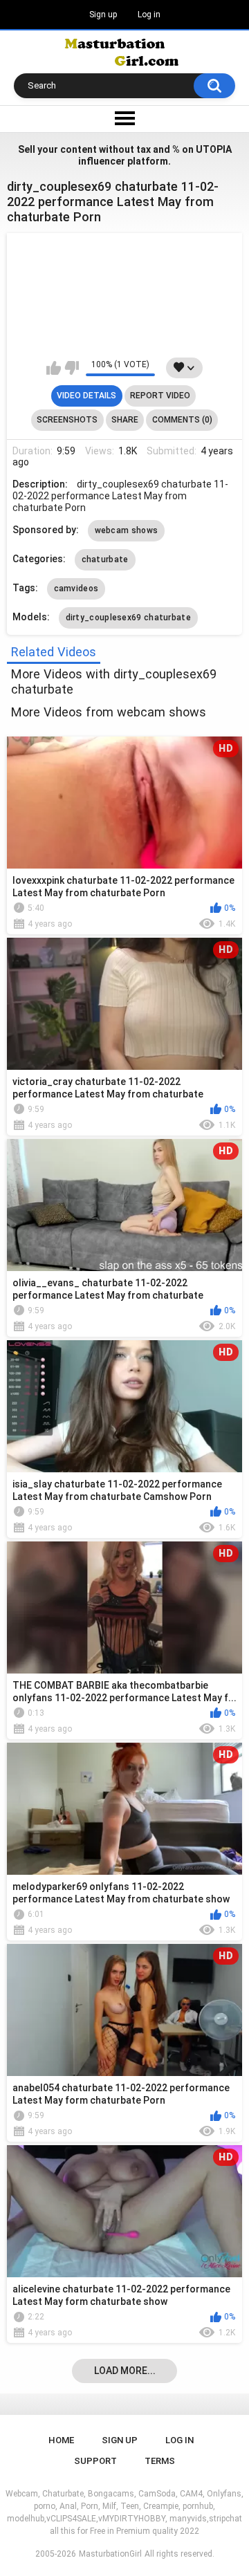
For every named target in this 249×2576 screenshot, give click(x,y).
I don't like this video (72, 368)
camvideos (76, 589)
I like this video (54, 368)
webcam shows (127, 530)
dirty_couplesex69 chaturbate (128, 618)
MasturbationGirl (110, 2554)
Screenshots (67, 420)
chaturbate (105, 559)
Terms (160, 2461)
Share (125, 420)
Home (61, 2440)
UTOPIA (214, 149)
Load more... (125, 2371)
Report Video (160, 396)
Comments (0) (182, 420)
